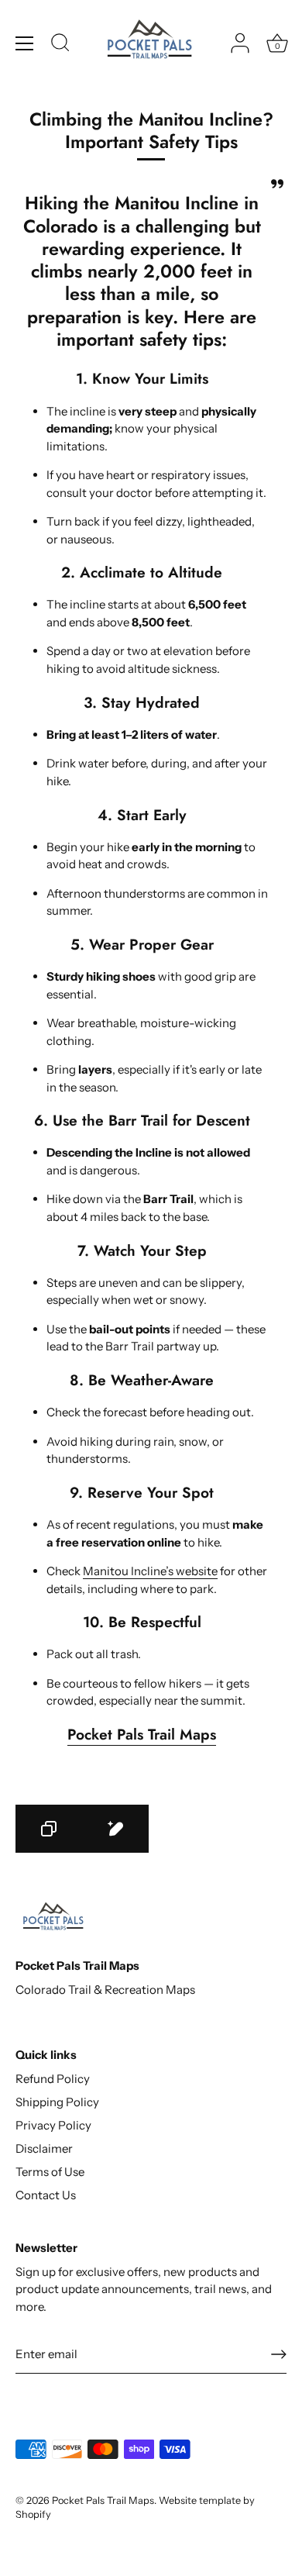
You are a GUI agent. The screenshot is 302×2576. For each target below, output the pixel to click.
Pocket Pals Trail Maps (142, 1734)
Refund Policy (53, 2079)
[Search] (60, 45)
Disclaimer (44, 2148)
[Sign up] (279, 2354)
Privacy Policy (53, 2125)
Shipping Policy (57, 2102)
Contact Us (46, 2195)
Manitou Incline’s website (150, 1571)
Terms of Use (50, 2172)
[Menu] (25, 43)
